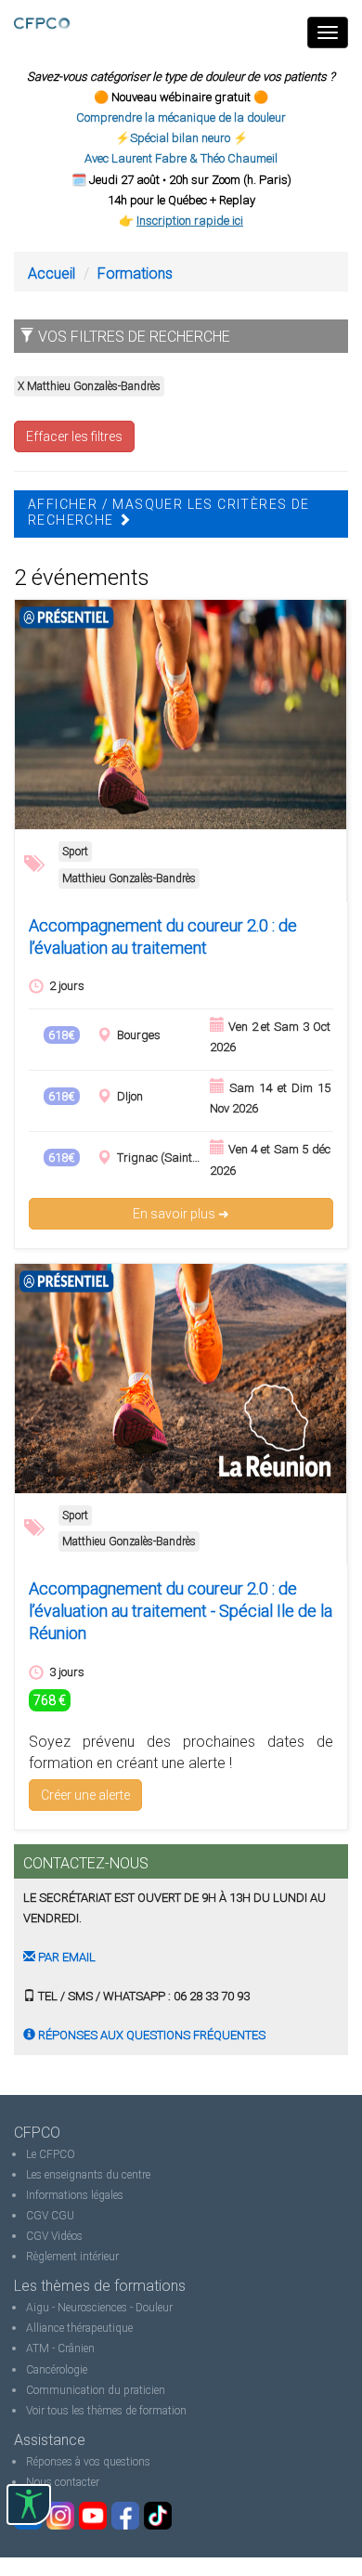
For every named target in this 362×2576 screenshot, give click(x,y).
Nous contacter (63, 2482)
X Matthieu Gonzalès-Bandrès (89, 386)
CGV (37, 2216)
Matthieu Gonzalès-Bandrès (129, 878)
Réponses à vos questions (88, 2462)
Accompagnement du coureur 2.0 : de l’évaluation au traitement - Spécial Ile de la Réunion (181, 1611)
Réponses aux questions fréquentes (150, 2035)
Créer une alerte (85, 1795)
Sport (75, 852)
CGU (63, 2216)
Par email (65, 1957)
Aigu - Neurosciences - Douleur (99, 2308)
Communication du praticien (96, 2390)
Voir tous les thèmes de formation (106, 2411)
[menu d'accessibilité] (29, 2504)
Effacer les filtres (74, 436)
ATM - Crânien (60, 2348)
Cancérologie (57, 2370)
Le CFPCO (51, 2154)
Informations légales (75, 2195)
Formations (135, 273)
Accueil (52, 273)
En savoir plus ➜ (181, 1214)
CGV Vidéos (54, 2236)
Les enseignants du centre (88, 2175)
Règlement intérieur (72, 2257)
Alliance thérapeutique (79, 2328)
